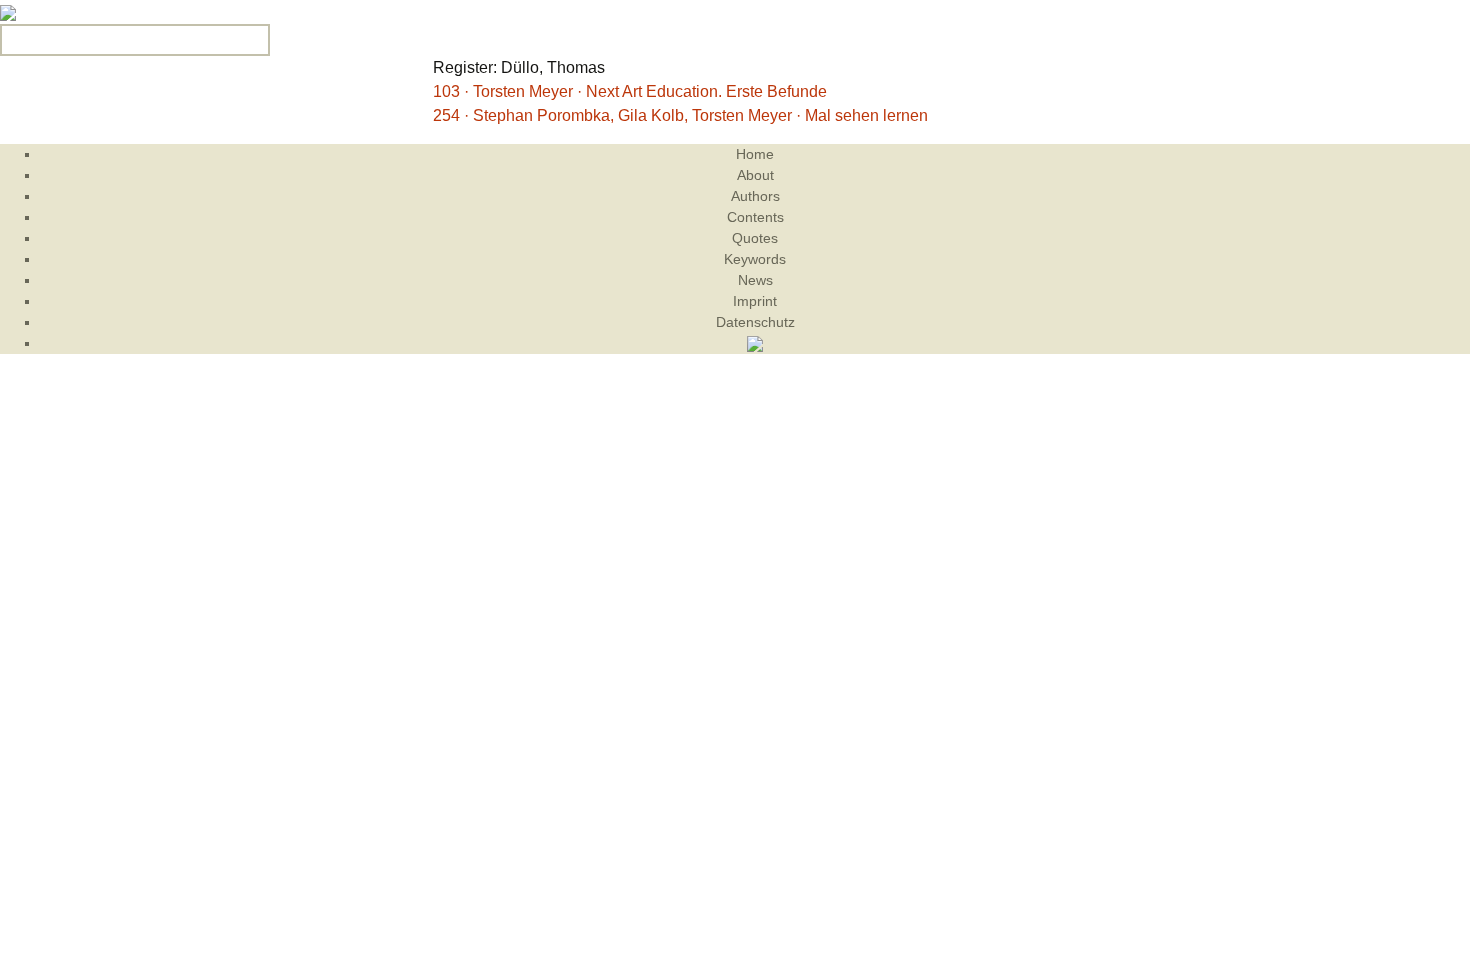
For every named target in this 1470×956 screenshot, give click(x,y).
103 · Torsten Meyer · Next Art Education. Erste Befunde (630, 91)
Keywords (755, 259)
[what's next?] (8, 11)
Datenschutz (755, 322)
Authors (755, 196)
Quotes (755, 238)
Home (755, 154)
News (755, 280)
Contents (755, 217)
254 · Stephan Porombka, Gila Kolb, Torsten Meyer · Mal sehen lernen (680, 115)
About (755, 175)
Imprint (755, 301)
